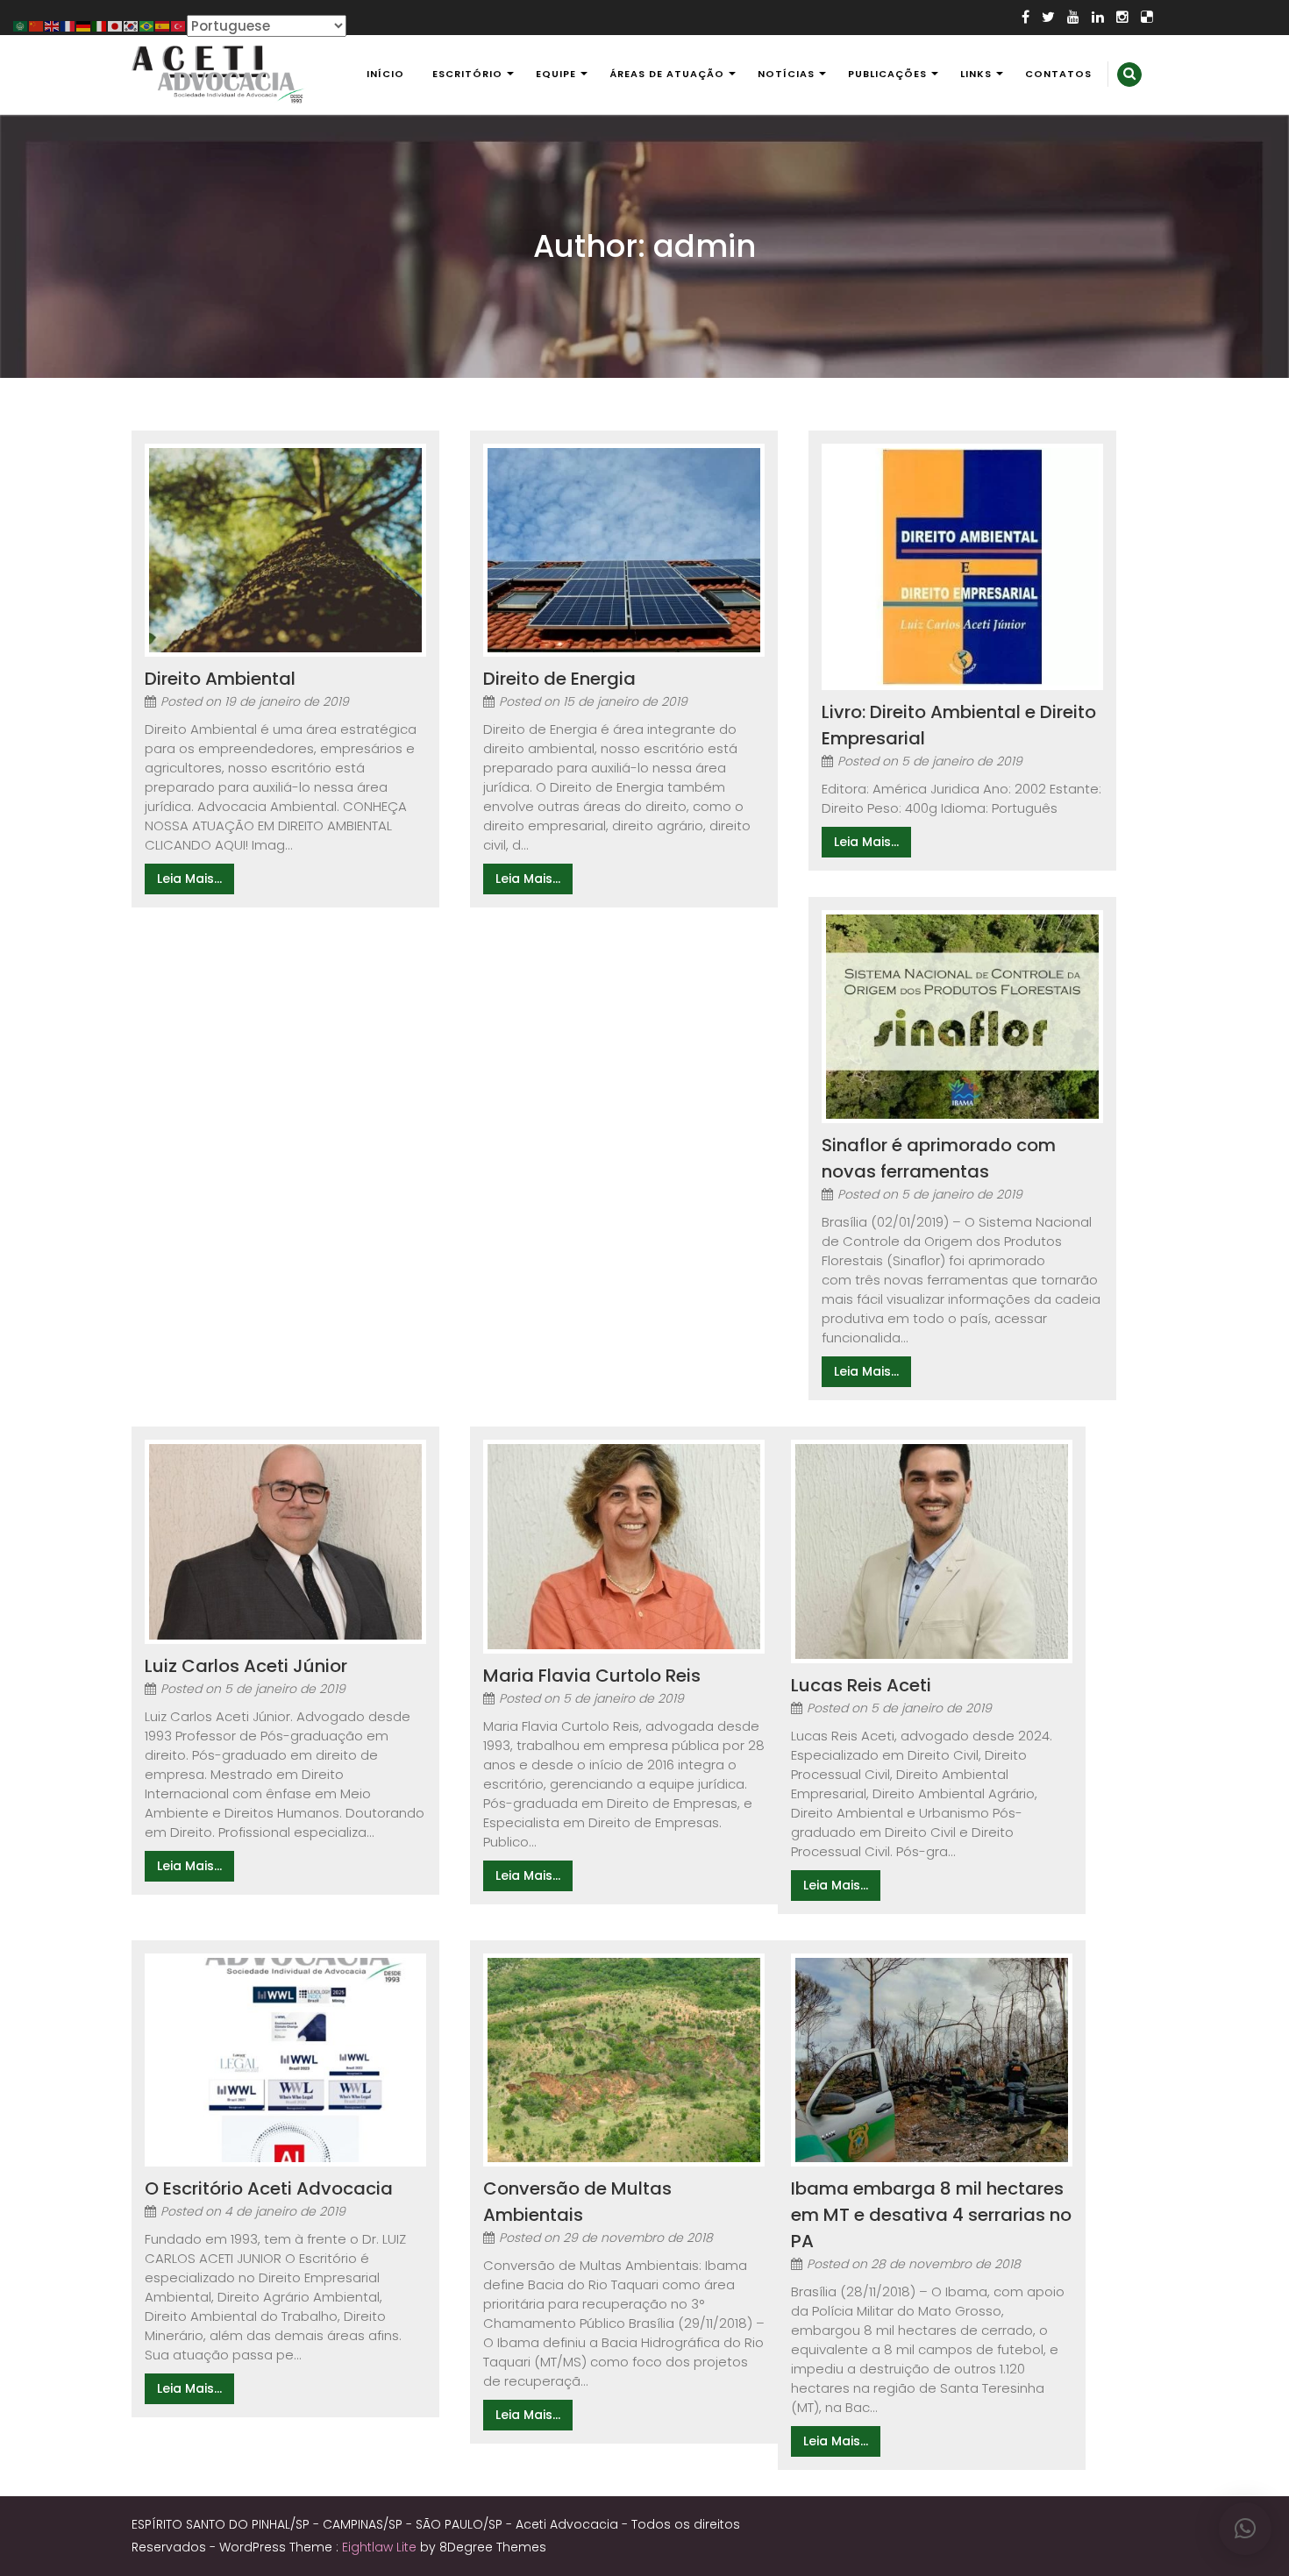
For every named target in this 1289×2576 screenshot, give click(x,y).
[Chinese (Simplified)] (37, 25)
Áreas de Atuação (667, 74)
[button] (1245, 2529)
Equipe (556, 74)
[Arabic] (21, 25)
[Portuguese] (147, 25)
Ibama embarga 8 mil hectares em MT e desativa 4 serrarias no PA (931, 2215)
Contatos (1058, 74)
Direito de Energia (559, 679)
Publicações (887, 74)
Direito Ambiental (220, 679)
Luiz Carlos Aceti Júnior (246, 1666)
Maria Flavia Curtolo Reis (592, 1676)
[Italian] (100, 25)
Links (976, 74)
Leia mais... (189, 879)
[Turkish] (179, 25)
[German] (84, 25)
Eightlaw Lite (381, 2547)
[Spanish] (163, 25)
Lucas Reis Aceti (861, 1685)
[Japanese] (116, 25)
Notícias (786, 74)
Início (385, 74)
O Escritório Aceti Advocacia (269, 2188)
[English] (53, 25)
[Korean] (132, 25)
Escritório (467, 74)
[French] (68, 25)
